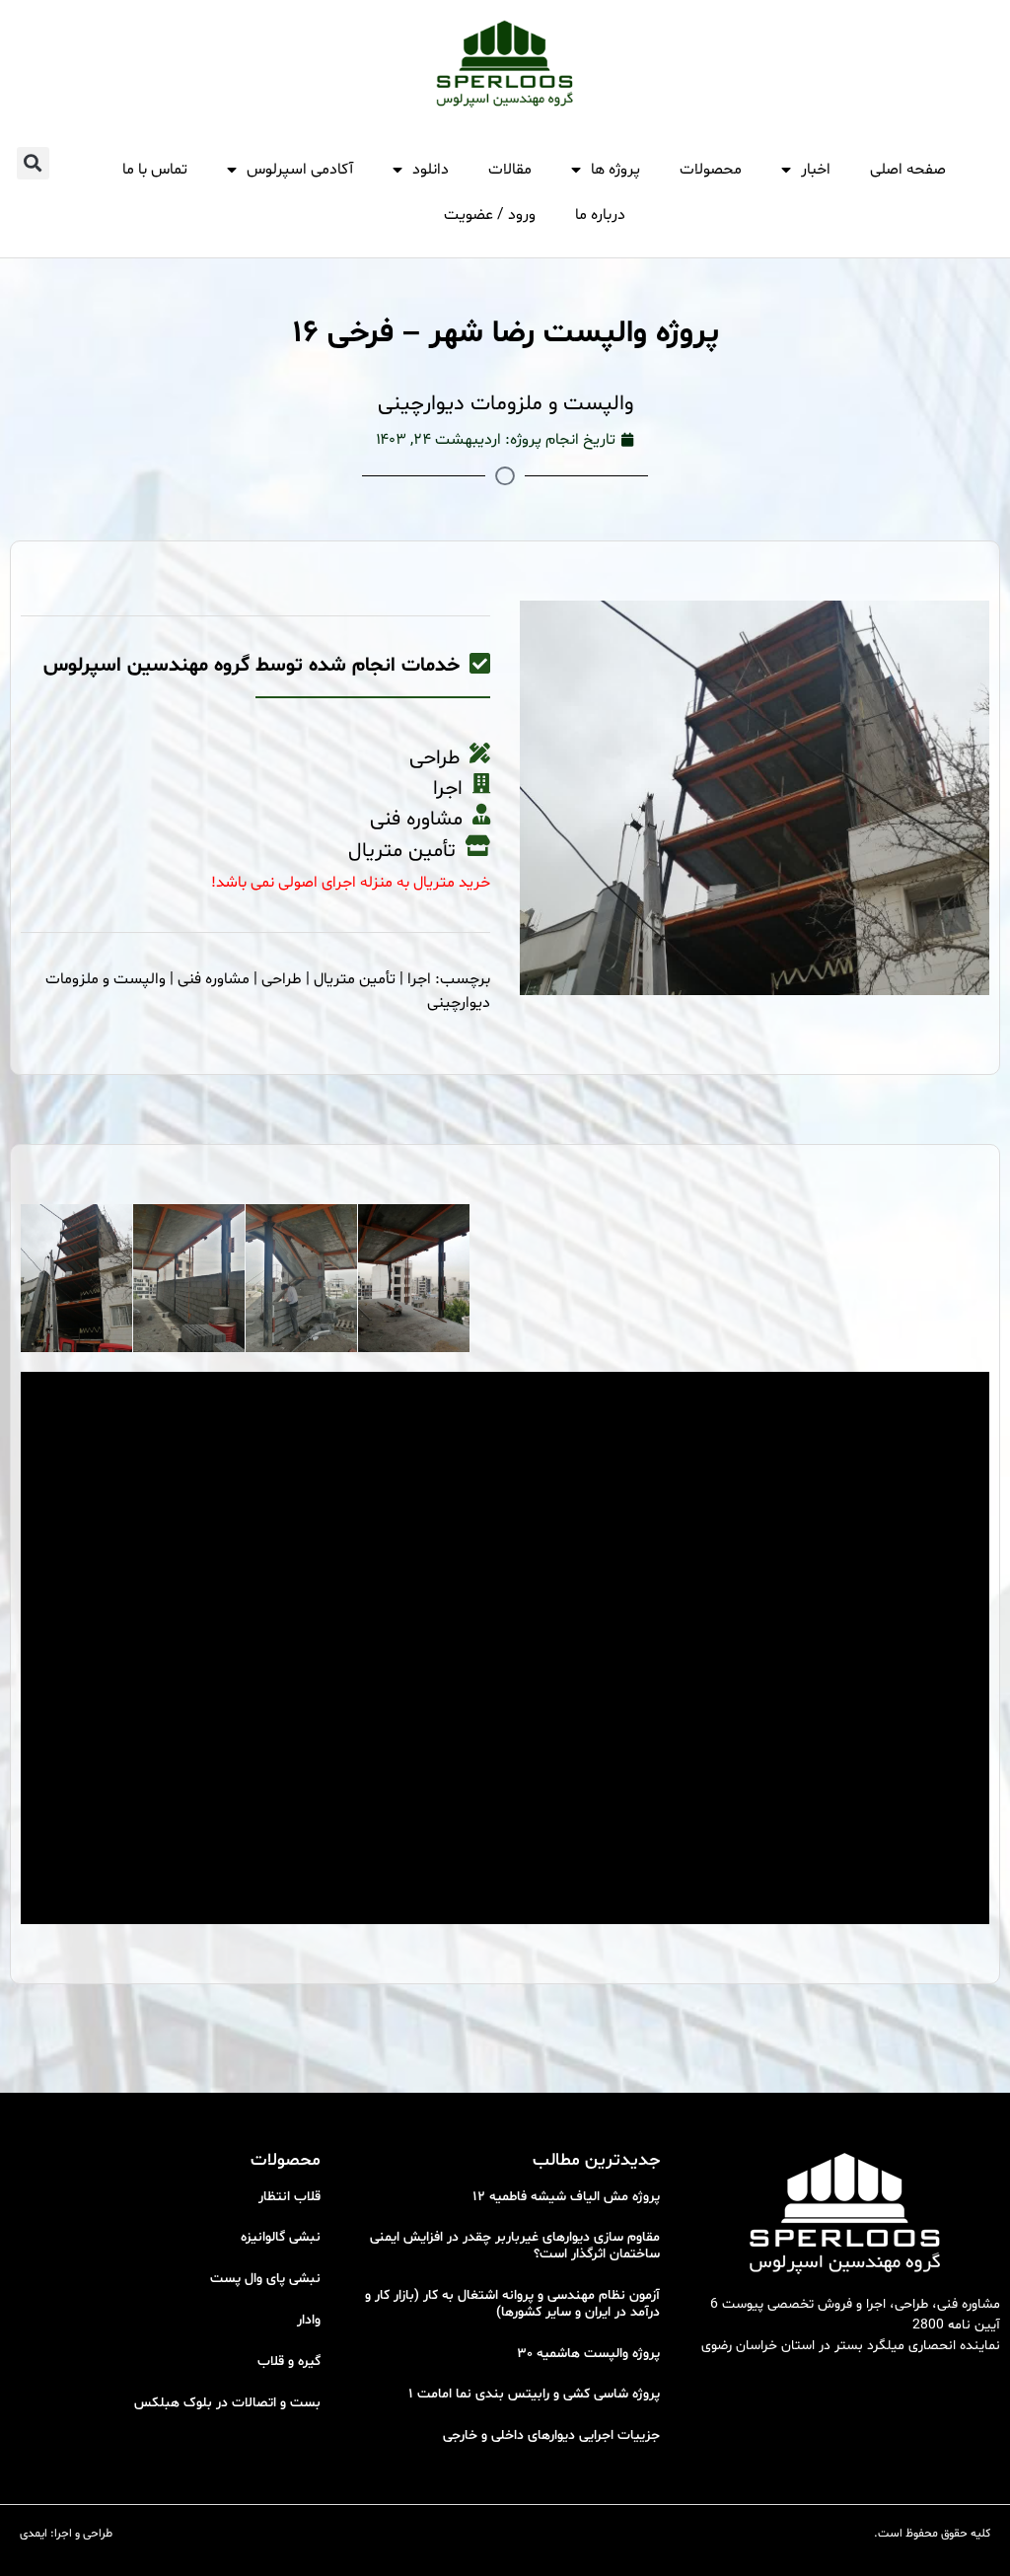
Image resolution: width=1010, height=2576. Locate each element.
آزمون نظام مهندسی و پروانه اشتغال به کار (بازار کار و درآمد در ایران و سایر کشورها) (512, 2304)
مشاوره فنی (214, 979)
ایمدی (34, 2534)
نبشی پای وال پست (265, 2279)
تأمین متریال (355, 979)
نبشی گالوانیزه (281, 2237)
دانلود (431, 170)
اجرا (419, 979)
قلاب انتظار (289, 2197)
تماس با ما (155, 170)
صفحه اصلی (908, 170)
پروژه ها (615, 170)
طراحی (282, 979)
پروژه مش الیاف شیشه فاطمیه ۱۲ (566, 2197)
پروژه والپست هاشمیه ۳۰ (588, 2354)
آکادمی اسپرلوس (300, 170)
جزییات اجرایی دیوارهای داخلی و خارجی (551, 2435)
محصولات (711, 170)
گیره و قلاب (289, 2361)
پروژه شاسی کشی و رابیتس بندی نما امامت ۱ (534, 2394)
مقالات (510, 170)
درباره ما (600, 215)
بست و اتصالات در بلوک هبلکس (227, 2403)
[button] (33, 163)
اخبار (816, 170)
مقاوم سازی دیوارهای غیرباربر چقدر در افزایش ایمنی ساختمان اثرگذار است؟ (515, 2246)
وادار (309, 2320)
